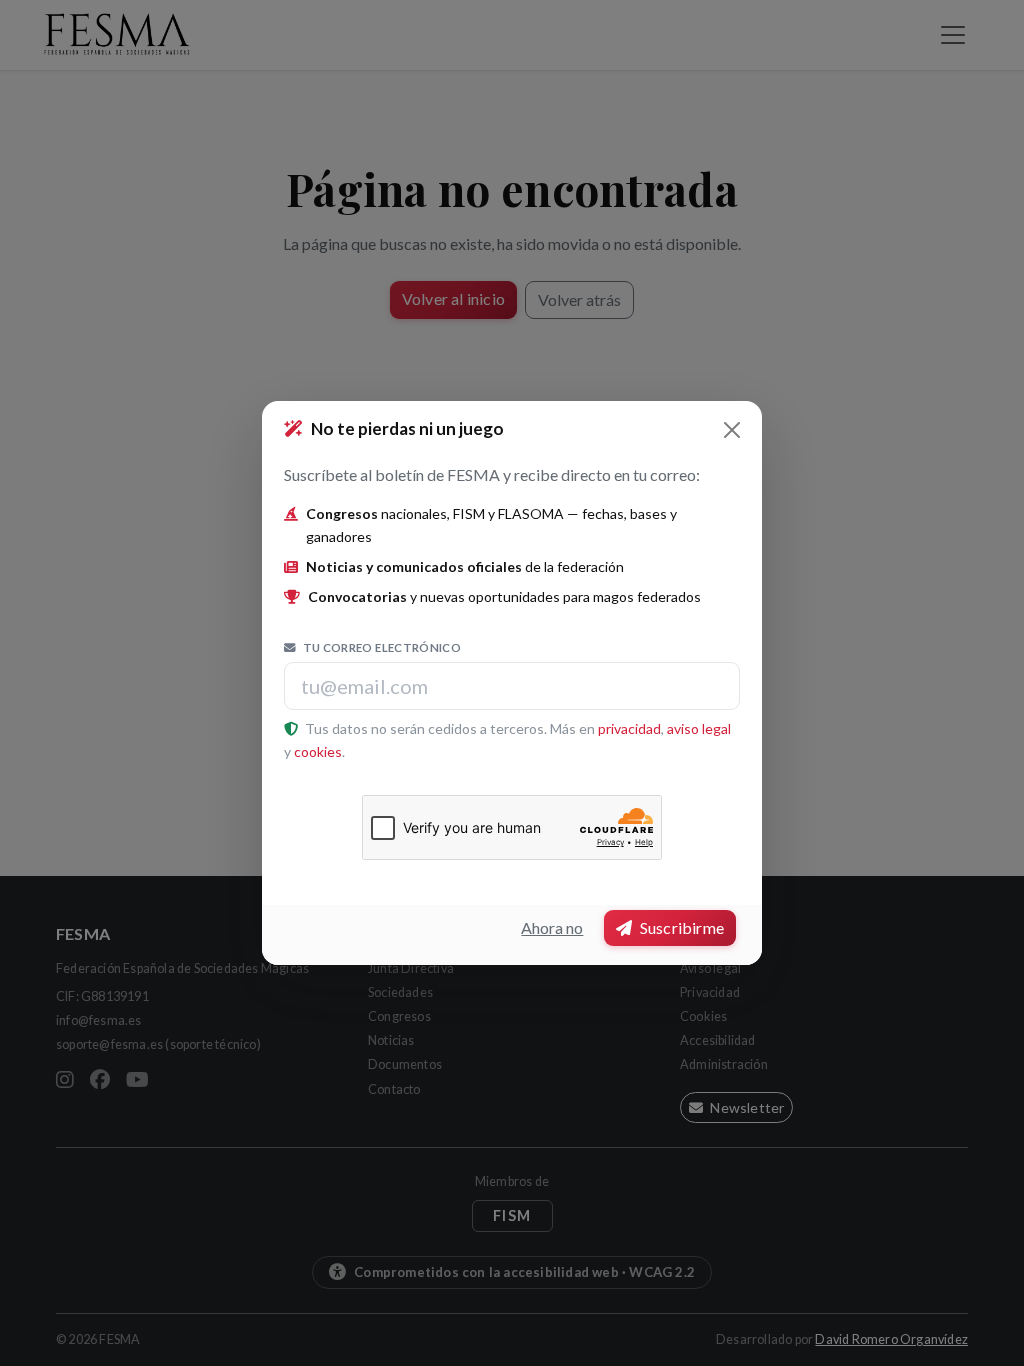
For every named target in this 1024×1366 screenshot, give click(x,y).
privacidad (629, 728)
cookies (318, 751)
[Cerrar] (732, 430)
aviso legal (699, 728)
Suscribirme (680, 927)
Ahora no (552, 927)
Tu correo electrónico (380, 647)
